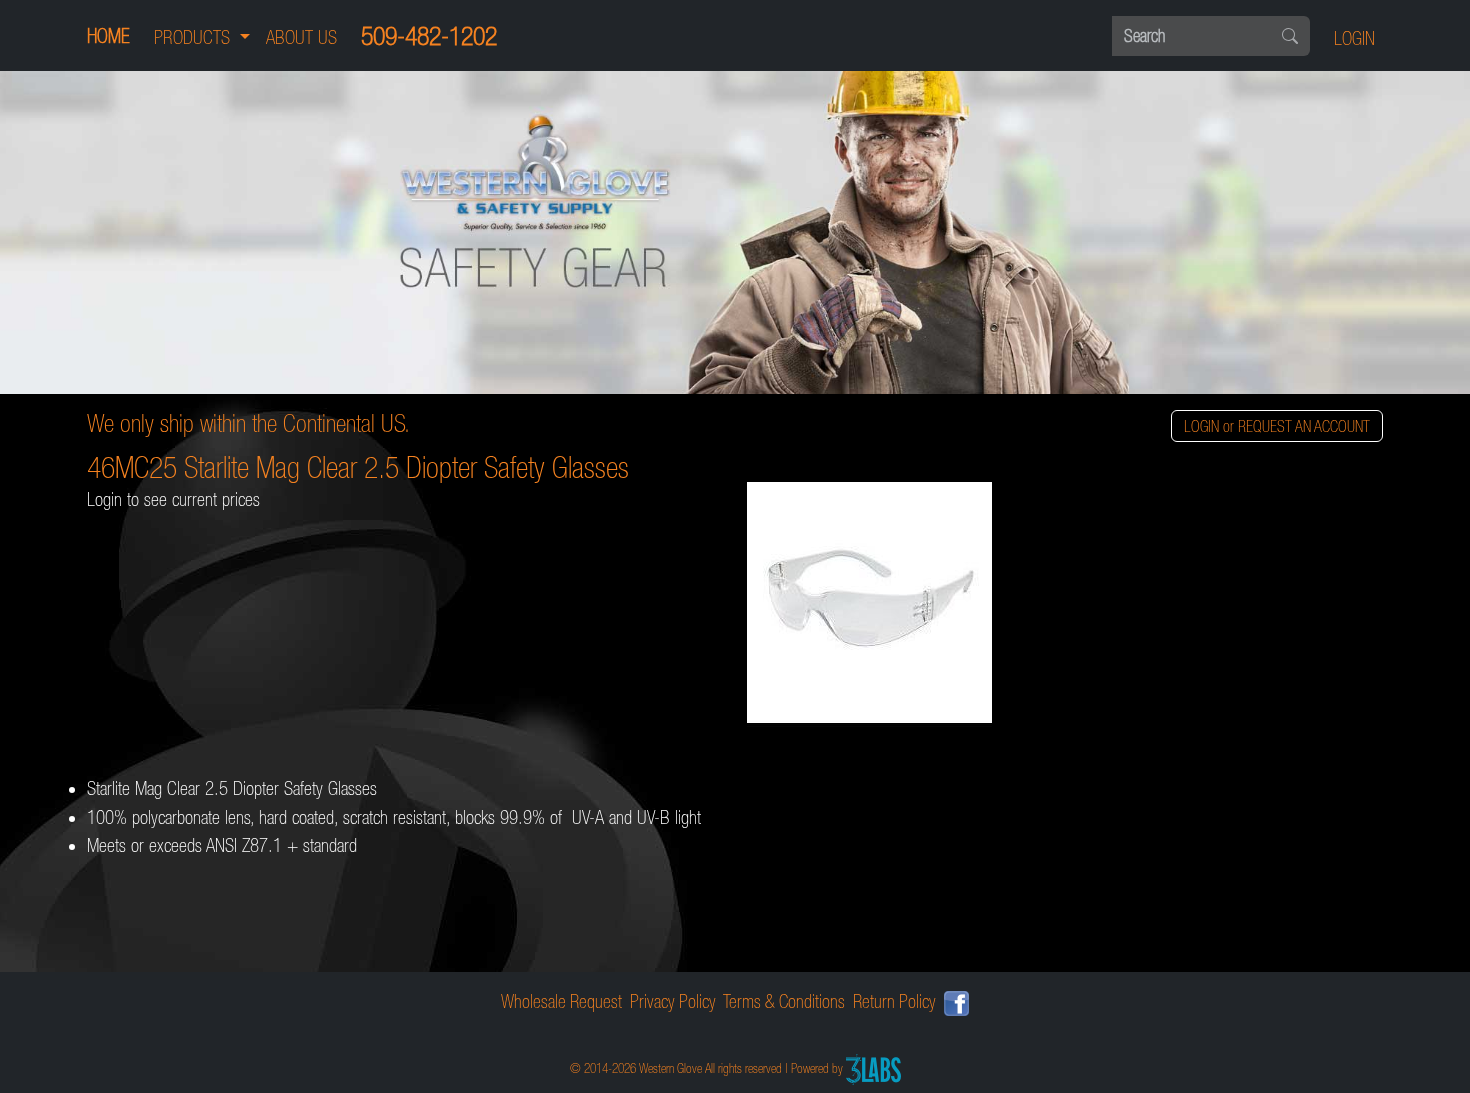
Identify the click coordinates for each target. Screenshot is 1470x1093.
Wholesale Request (561, 1001)
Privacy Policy (673, 1001)
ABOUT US (301, 37)
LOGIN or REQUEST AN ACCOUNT (1277, 426)
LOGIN (1354, 38)
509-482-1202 (429, 35)
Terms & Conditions (784, 1001)
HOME (108, 36)
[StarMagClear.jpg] (1065, 604)
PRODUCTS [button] (194, 37)
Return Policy (894, 1001)
